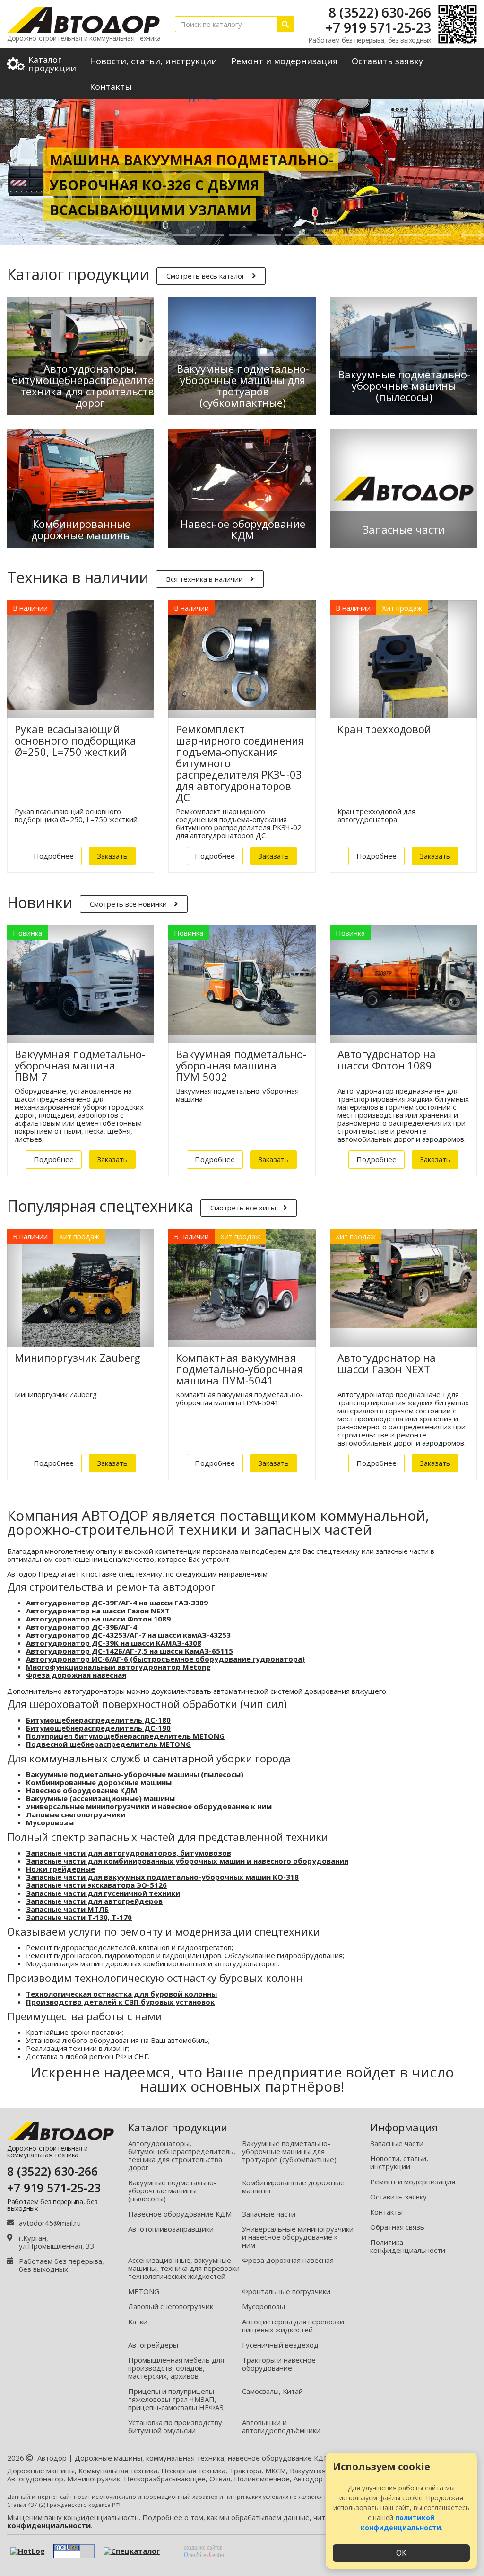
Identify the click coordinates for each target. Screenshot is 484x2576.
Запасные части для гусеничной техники (103, 1893)
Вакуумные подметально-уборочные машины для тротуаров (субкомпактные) (289, 2151)
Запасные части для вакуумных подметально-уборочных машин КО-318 (162, 1877)
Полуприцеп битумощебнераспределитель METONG (125, 1736)
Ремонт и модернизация (284, 61)
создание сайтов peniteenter (204, 2551)
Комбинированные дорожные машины (99, 1782)
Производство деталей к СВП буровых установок (120, 2002)
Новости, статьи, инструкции (153, 61)
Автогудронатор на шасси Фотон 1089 (98, 1619)
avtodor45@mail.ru (50, 2223)
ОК (401, 2553)
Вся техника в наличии (204, 579)
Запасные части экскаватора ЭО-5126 (96, 1885)
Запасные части (269, 2214)
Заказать (112, 856)
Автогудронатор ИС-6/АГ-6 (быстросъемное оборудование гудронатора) (165, 1659)
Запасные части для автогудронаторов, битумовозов (129, 1853)
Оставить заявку (387, 61)
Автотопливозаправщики (171, 2229)
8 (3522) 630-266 (380, 12)
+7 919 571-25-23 (378, 27)
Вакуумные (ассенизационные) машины (100, 1798)
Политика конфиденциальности (408, 2246)
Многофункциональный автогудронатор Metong (118, 1667)
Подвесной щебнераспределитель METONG (108, 1744)
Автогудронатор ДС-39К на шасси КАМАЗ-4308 (114, 1643)
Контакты (111, 87)
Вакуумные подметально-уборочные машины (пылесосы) (135, 1774)
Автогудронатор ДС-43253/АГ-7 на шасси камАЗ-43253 (128, 1635)
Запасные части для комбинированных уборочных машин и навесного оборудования (187, 1861)
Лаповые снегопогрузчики (76, 1814)
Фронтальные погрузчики (286, 2291)
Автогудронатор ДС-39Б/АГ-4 (82, 1627)
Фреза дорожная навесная (76, 1675)
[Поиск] (285, 24)
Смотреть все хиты (243, 1208)
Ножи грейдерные (60, 1869)
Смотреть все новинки (128, 904)
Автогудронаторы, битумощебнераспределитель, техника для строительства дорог (182, 2155)
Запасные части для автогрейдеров (94, 1901)
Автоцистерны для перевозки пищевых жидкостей (293, 2326)
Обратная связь (397, 2227)
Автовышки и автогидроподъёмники (281, 2426)
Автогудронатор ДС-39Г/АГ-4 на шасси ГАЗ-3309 (117, 1603)
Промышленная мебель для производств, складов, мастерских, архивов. (176, 2368)
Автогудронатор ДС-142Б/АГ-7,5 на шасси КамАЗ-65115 (130, 1651)
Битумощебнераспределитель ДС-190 (98, 1728)
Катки (138, 2322)
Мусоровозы (50, 1822)
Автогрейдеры (153, 2345)
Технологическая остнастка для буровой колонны (121, 1994)
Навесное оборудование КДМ (82, 1790)
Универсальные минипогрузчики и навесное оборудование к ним (149, 1806)
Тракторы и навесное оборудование (279, 2364)
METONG (144, 2291)
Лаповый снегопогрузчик (171, 2306)
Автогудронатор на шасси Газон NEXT (98, 1611)
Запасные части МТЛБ (67, 1909)
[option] (242, 172)
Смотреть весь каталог (206, 276)
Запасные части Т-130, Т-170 (79, 1917)
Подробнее (54, 856)
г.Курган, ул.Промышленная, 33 (57, 2242)
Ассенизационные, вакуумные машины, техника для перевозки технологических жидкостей (184, 2268)
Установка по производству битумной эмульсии (175, 2426)
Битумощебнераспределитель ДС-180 (98, 1720)
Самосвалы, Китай (272, 2391)
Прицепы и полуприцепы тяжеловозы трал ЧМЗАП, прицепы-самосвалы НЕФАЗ (176, 2399)
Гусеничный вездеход (280, 2345)
